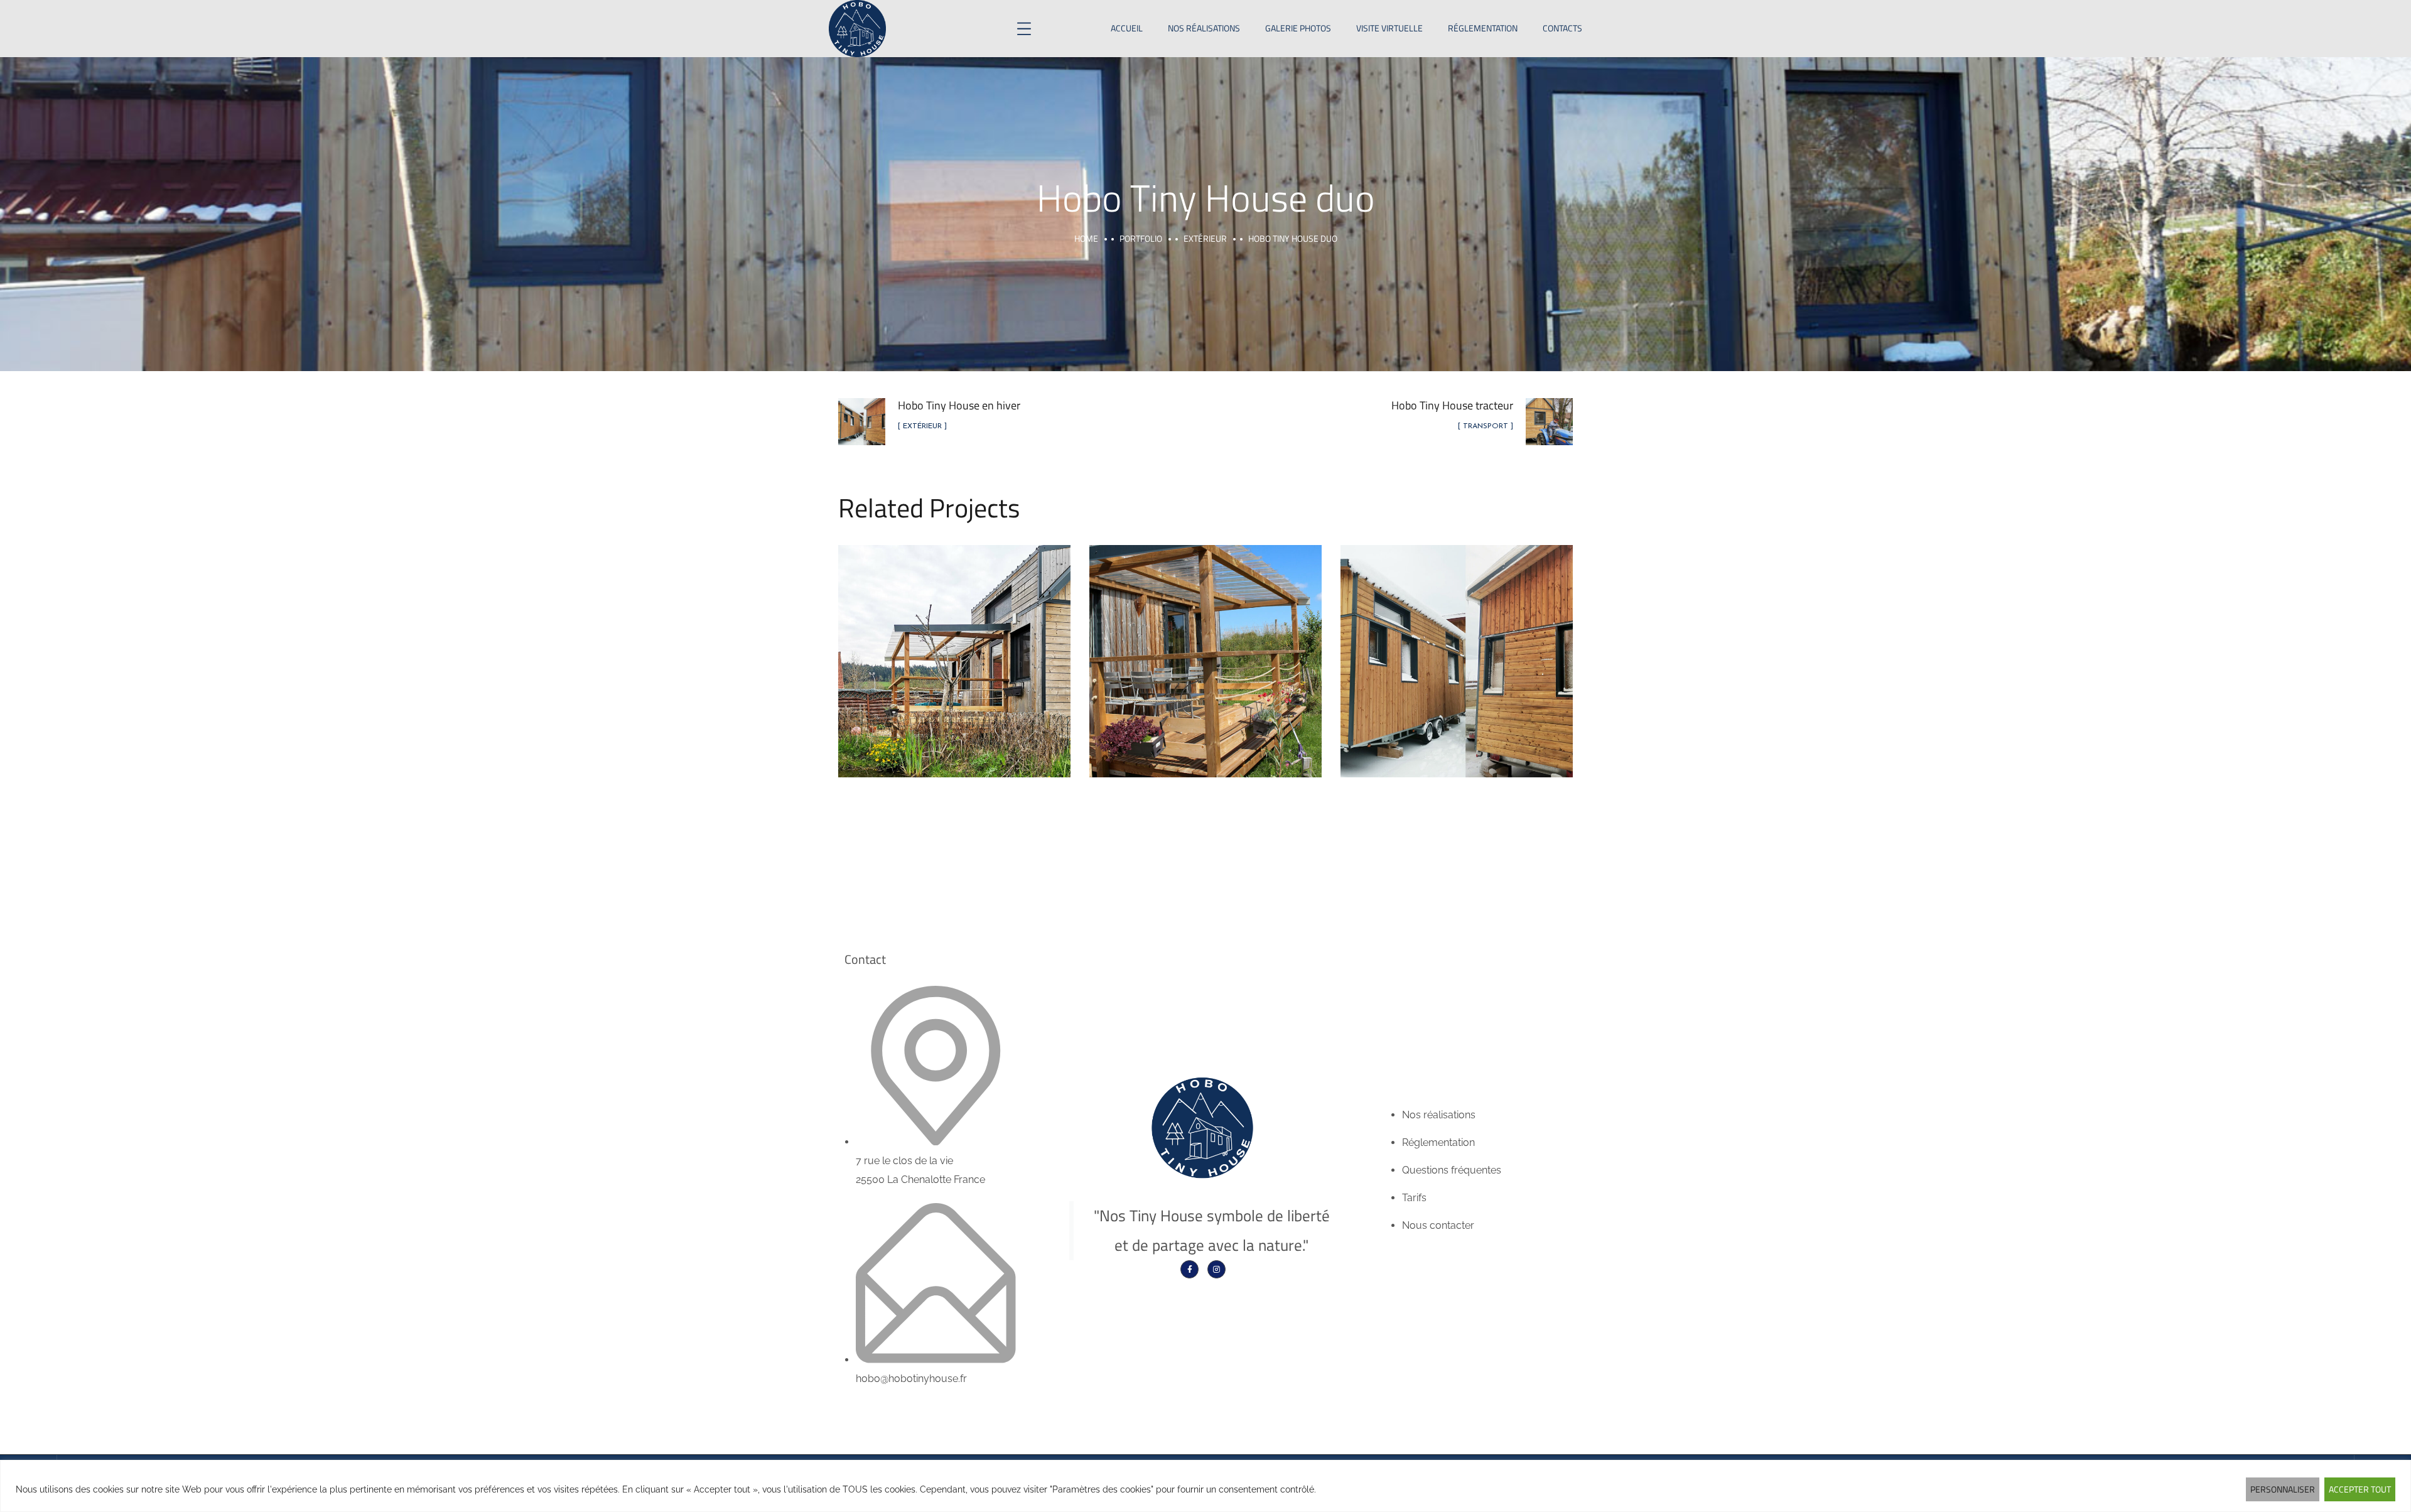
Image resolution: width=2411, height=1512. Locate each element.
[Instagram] (1216, 1269)
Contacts (1562, 28)
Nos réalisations (1204, 28)
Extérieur (1205, 238)
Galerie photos (1298, 28)
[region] (1205, 1486)
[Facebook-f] (1189, 1269)
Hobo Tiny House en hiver (1457, 647)
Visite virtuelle (1389, 28)
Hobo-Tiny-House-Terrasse (1206, 647)
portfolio (1141, 238)
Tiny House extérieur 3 (955, 647)
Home (1086, 238)
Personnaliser (2283, 1489)
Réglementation (1483, 28)
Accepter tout (2360, 1489)
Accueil (1127, 28)
